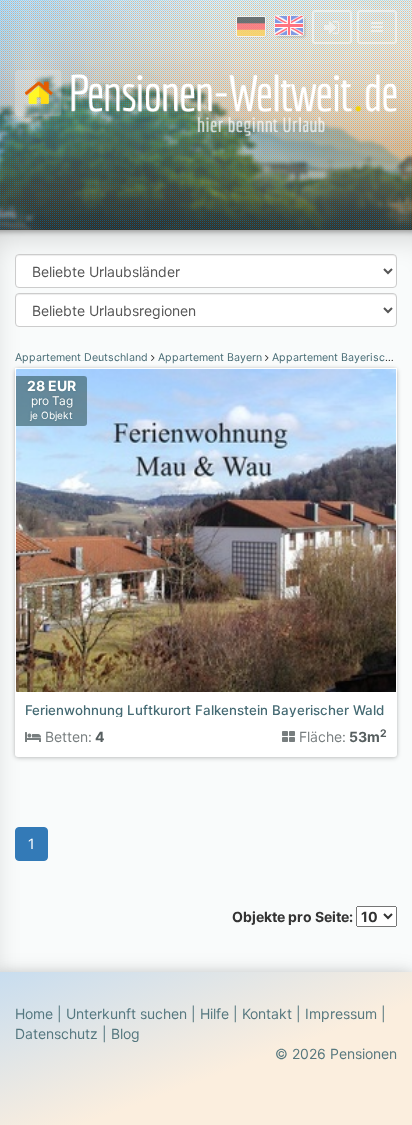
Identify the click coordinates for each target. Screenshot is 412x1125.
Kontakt (267, 1013)
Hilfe (214, 1013)
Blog (125, 1033)
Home (34, 1013)
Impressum (341, 1013)
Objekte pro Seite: (294, 916)
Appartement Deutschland (83, 357)
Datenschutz (56, 1033)
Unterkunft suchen (126, 1013)
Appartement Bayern (210, 357)
